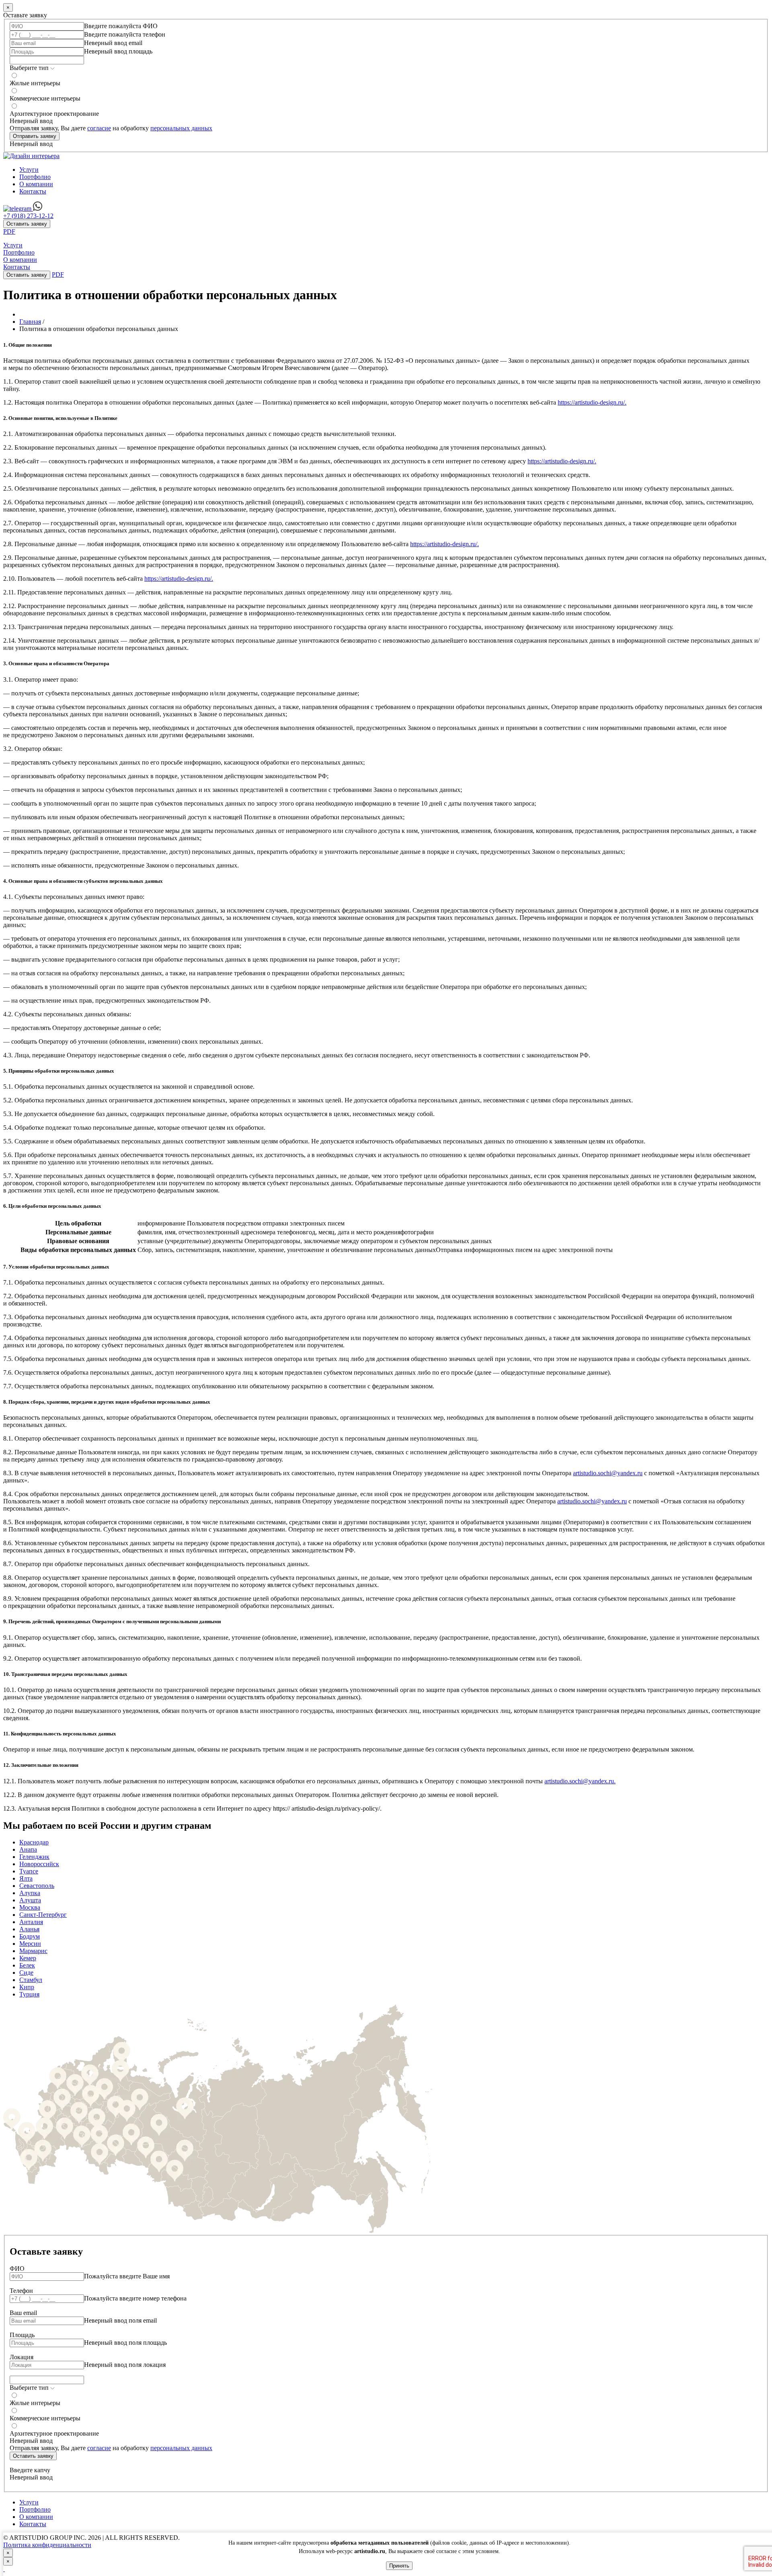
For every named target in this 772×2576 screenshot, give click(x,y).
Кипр (27, 1987)
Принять (399, 2566)
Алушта (30, 1900)
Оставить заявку (27, 224)
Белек (27, 1965)
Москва (30, 1907)
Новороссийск (39, 1864)
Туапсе (29, 1871)
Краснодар (34, 1842)
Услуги (29, 170)
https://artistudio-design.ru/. (592, 402)
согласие (99, 128)
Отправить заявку (35, 136)
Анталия (31, 1922)
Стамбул (31, 1980)
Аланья (29, 1929)
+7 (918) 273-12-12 (28, 216)
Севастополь (37, 1886)
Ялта (26, 1878)
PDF (9, 231)
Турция (29, 1994)
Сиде (26, 1973)
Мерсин (30, 1944)
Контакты (33, 191)
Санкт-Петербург (43, 1915)
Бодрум (30, 1936)
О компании (36, 184)
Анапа (28, 1849)
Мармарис (33, 1951)
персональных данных (181, 128)
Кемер (28, 1958)
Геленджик (34, 1857)
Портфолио (35, 177)
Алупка (30, 1893)
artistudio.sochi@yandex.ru (608, 1473)
